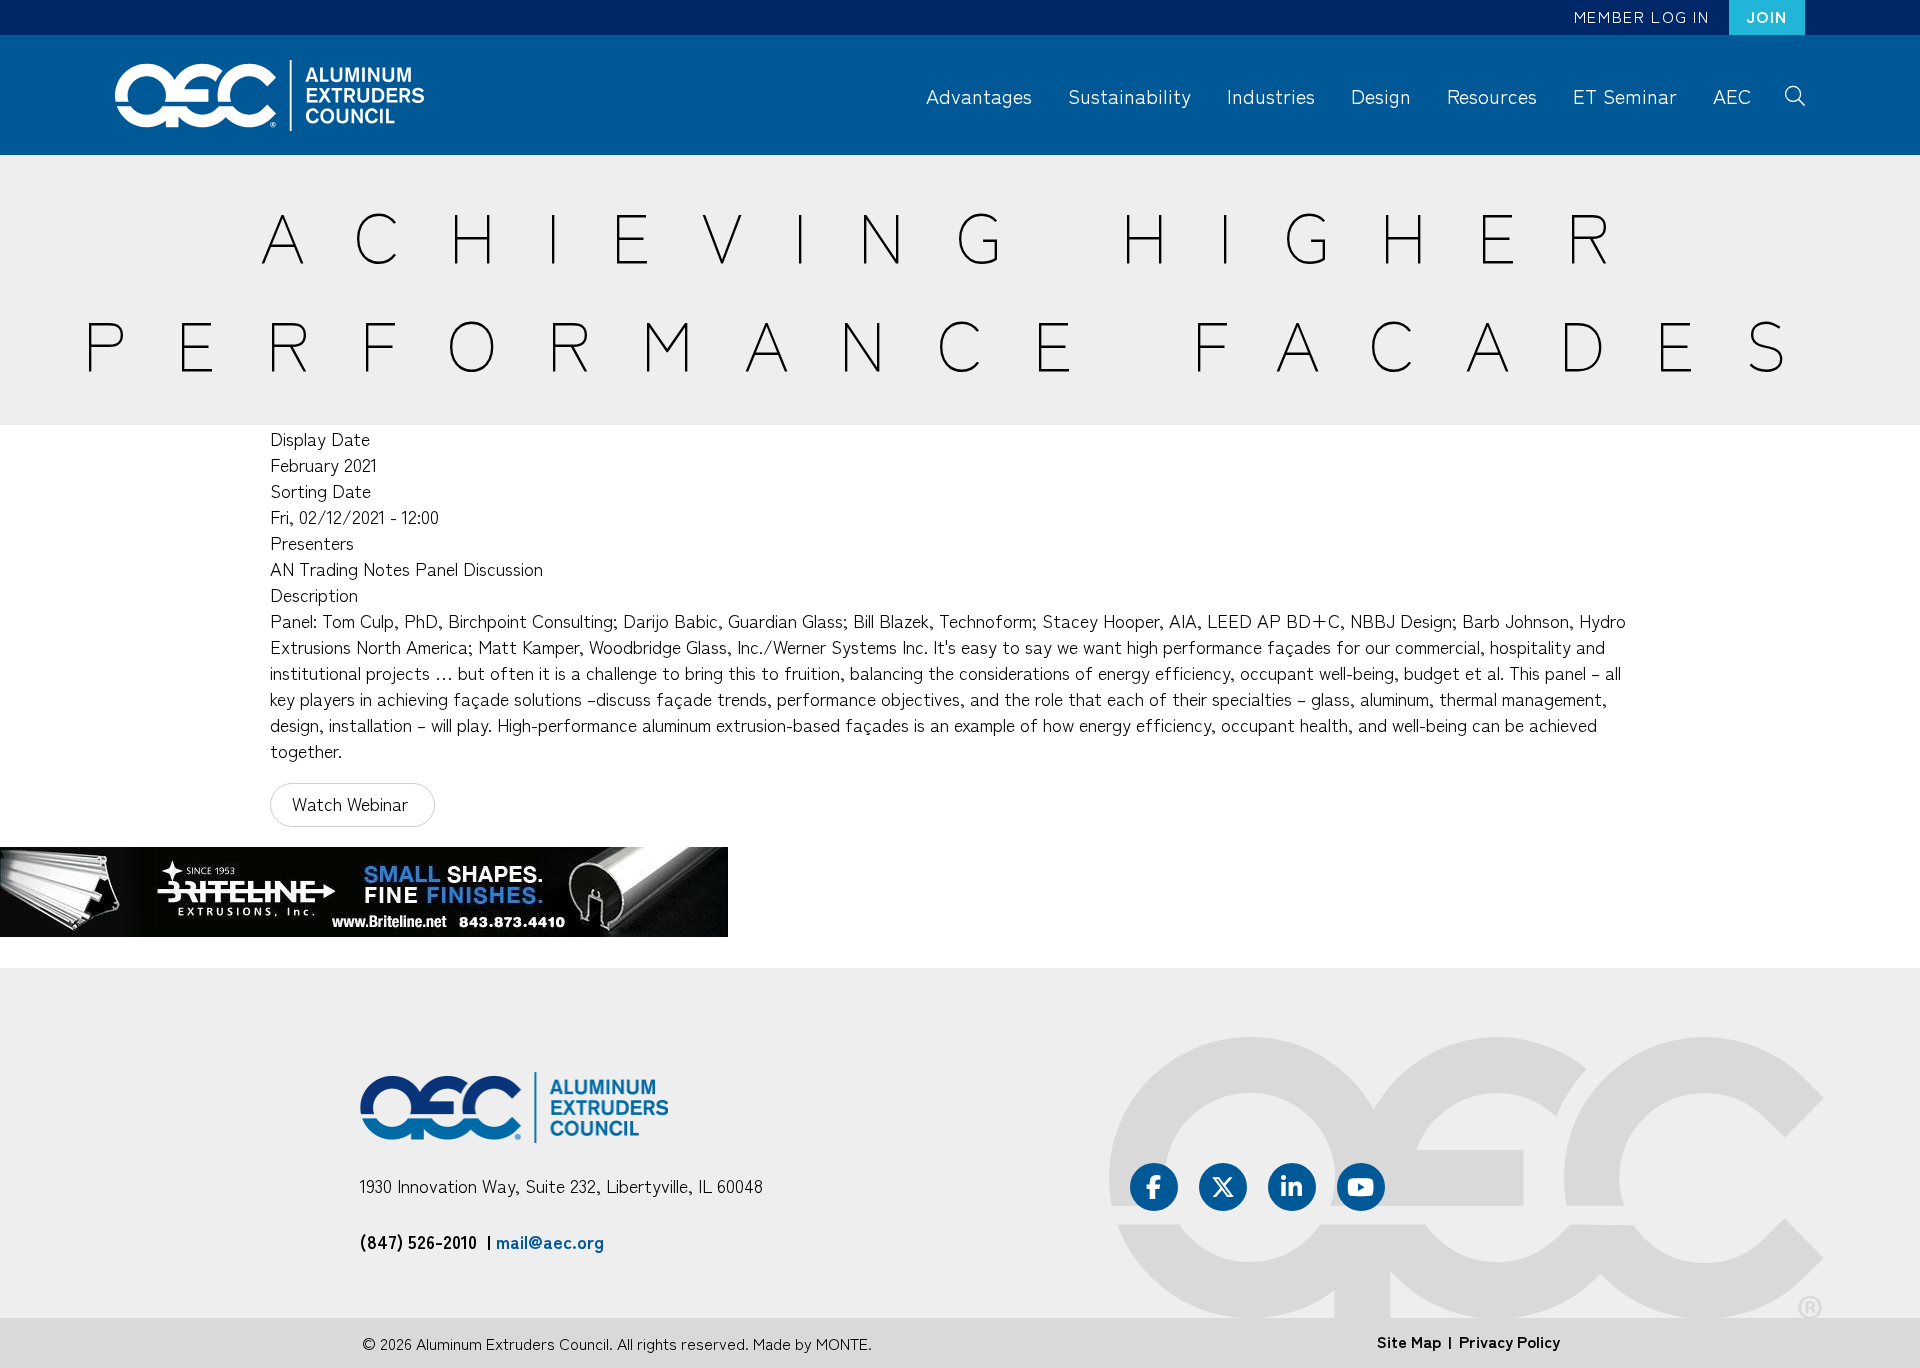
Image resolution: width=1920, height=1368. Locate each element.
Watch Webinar (352, 803)
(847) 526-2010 (418, 1241)
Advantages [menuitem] (979, 95)
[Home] (278, 95)
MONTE (842, 1343)
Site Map (1409, 1341)
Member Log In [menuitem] (1642, 16)
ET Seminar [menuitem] (1625, 95)
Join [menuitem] (1767, 16)
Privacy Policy (1509, 1341)
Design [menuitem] (1381, 95)
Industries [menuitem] (1271, 95)
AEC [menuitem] (1732, 95)
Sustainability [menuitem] (1129, 95)
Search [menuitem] (1794, 94)
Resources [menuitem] (1492, 95)
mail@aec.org (550, 1241)
